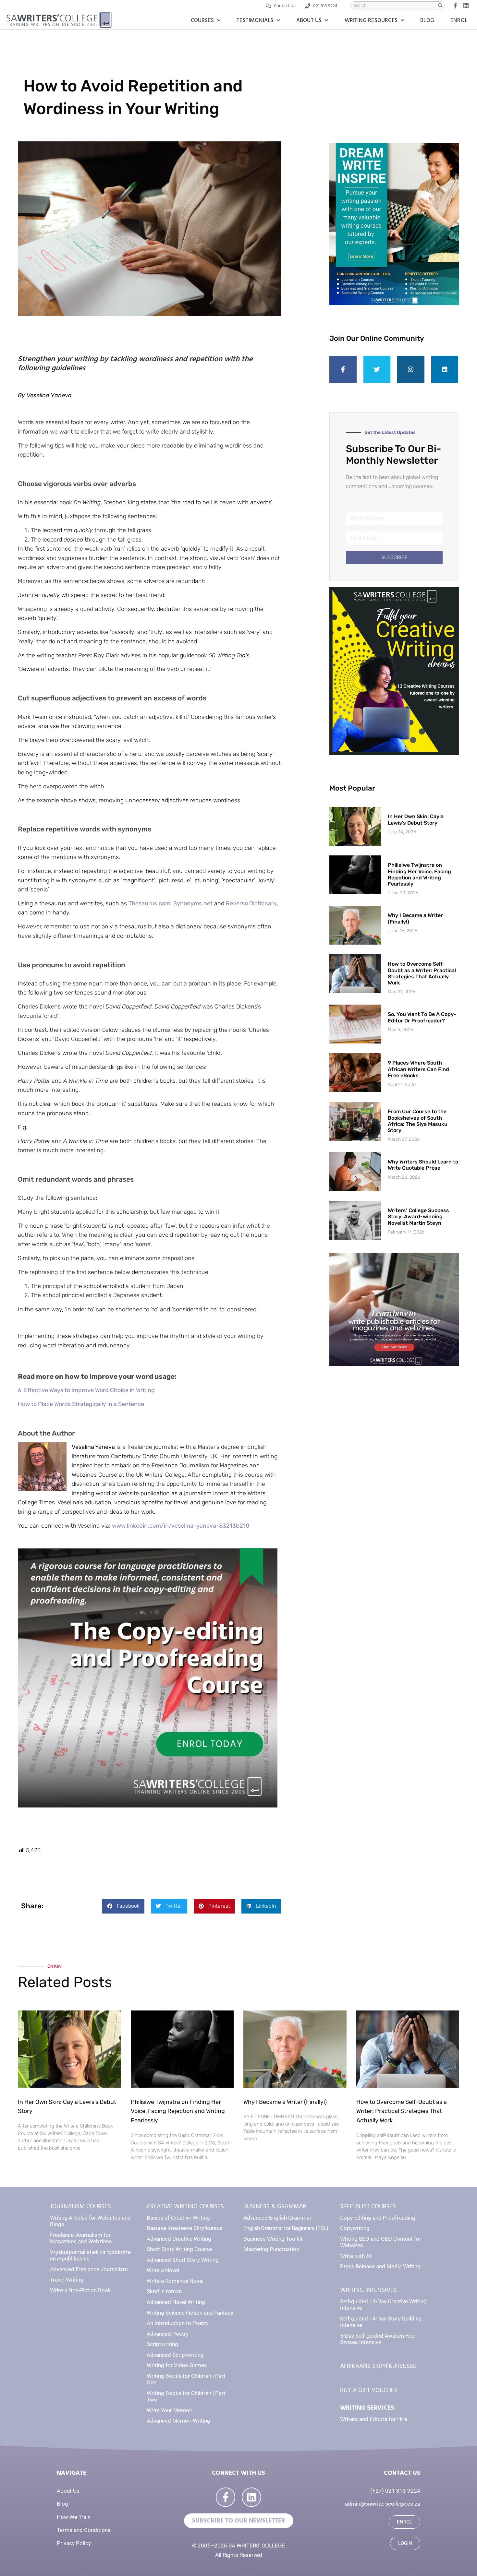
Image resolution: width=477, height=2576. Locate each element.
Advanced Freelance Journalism (89, 2269)
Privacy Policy (74, 2543)
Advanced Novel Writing (176, 2302)
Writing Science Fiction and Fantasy (190, 2313)
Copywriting (355, 2228)
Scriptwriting (162, 2344)
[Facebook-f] (343, 369)
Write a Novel (163, 2270)
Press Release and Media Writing (380, 2266)
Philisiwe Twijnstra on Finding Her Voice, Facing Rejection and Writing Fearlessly (419, 874)
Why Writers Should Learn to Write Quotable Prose (423, 1165)
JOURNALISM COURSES (80, 2206)
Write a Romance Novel (175, 2281)
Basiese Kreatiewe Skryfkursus (185, 2228)
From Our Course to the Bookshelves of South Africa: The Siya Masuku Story (418, 1121)
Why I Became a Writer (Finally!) (285, 2102)
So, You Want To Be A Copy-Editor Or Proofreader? (422, 1017)
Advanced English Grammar (277, 2218)
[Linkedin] (445, 369)
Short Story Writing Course (179, 2249)
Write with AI (356, 2256)
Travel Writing (67, 2280)
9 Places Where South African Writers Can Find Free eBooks (418, 1069)
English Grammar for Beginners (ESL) (286, 2228)
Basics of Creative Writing (178, 2218)
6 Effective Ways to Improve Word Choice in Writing (86, 1390)
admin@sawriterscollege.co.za (383, 2504)
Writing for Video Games (177, 2365)
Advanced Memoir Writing (178, 2421)
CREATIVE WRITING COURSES (185, 2206)
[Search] (440, 5)
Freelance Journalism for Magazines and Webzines (81, 2238)
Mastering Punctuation (271, 2249)
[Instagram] (411, 369)
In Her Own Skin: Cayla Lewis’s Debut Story (416, 819)
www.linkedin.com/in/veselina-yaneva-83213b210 (181, 1526)
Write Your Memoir (170, 2410)
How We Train (74, 2517)
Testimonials (255, 20)
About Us (309, 20)
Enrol (459, 20)
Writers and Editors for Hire (374, 2419)
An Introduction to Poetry (178, 2323)
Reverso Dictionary (251, 903)
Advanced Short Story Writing (183, 2260)
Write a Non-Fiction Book (80, 2290)
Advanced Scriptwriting (175, 2355)
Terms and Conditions (84, 2530)
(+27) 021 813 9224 (395, 2491)
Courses (202, 20)
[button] (123, 1906)
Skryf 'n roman (164, 2291)
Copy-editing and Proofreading (378, 2218)
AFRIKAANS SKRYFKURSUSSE (378, 2366)
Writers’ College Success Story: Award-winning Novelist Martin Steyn (418, 1216)
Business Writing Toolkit (273, 2239)
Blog (427, 20)
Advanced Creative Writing (179, 2239)
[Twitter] (377, 369)
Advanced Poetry (168, 2334)
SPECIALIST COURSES (368, 2206)
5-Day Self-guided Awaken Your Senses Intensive (378, 2339)
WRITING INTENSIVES (368, 2290)
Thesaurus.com (149, 903)
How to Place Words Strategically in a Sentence (81, 1404)
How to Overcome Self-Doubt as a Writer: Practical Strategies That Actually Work (422, 973)
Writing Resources (371, 20)
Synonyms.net (193, 903)
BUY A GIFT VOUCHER (369, 2390)
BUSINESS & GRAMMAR (275, 2206)
